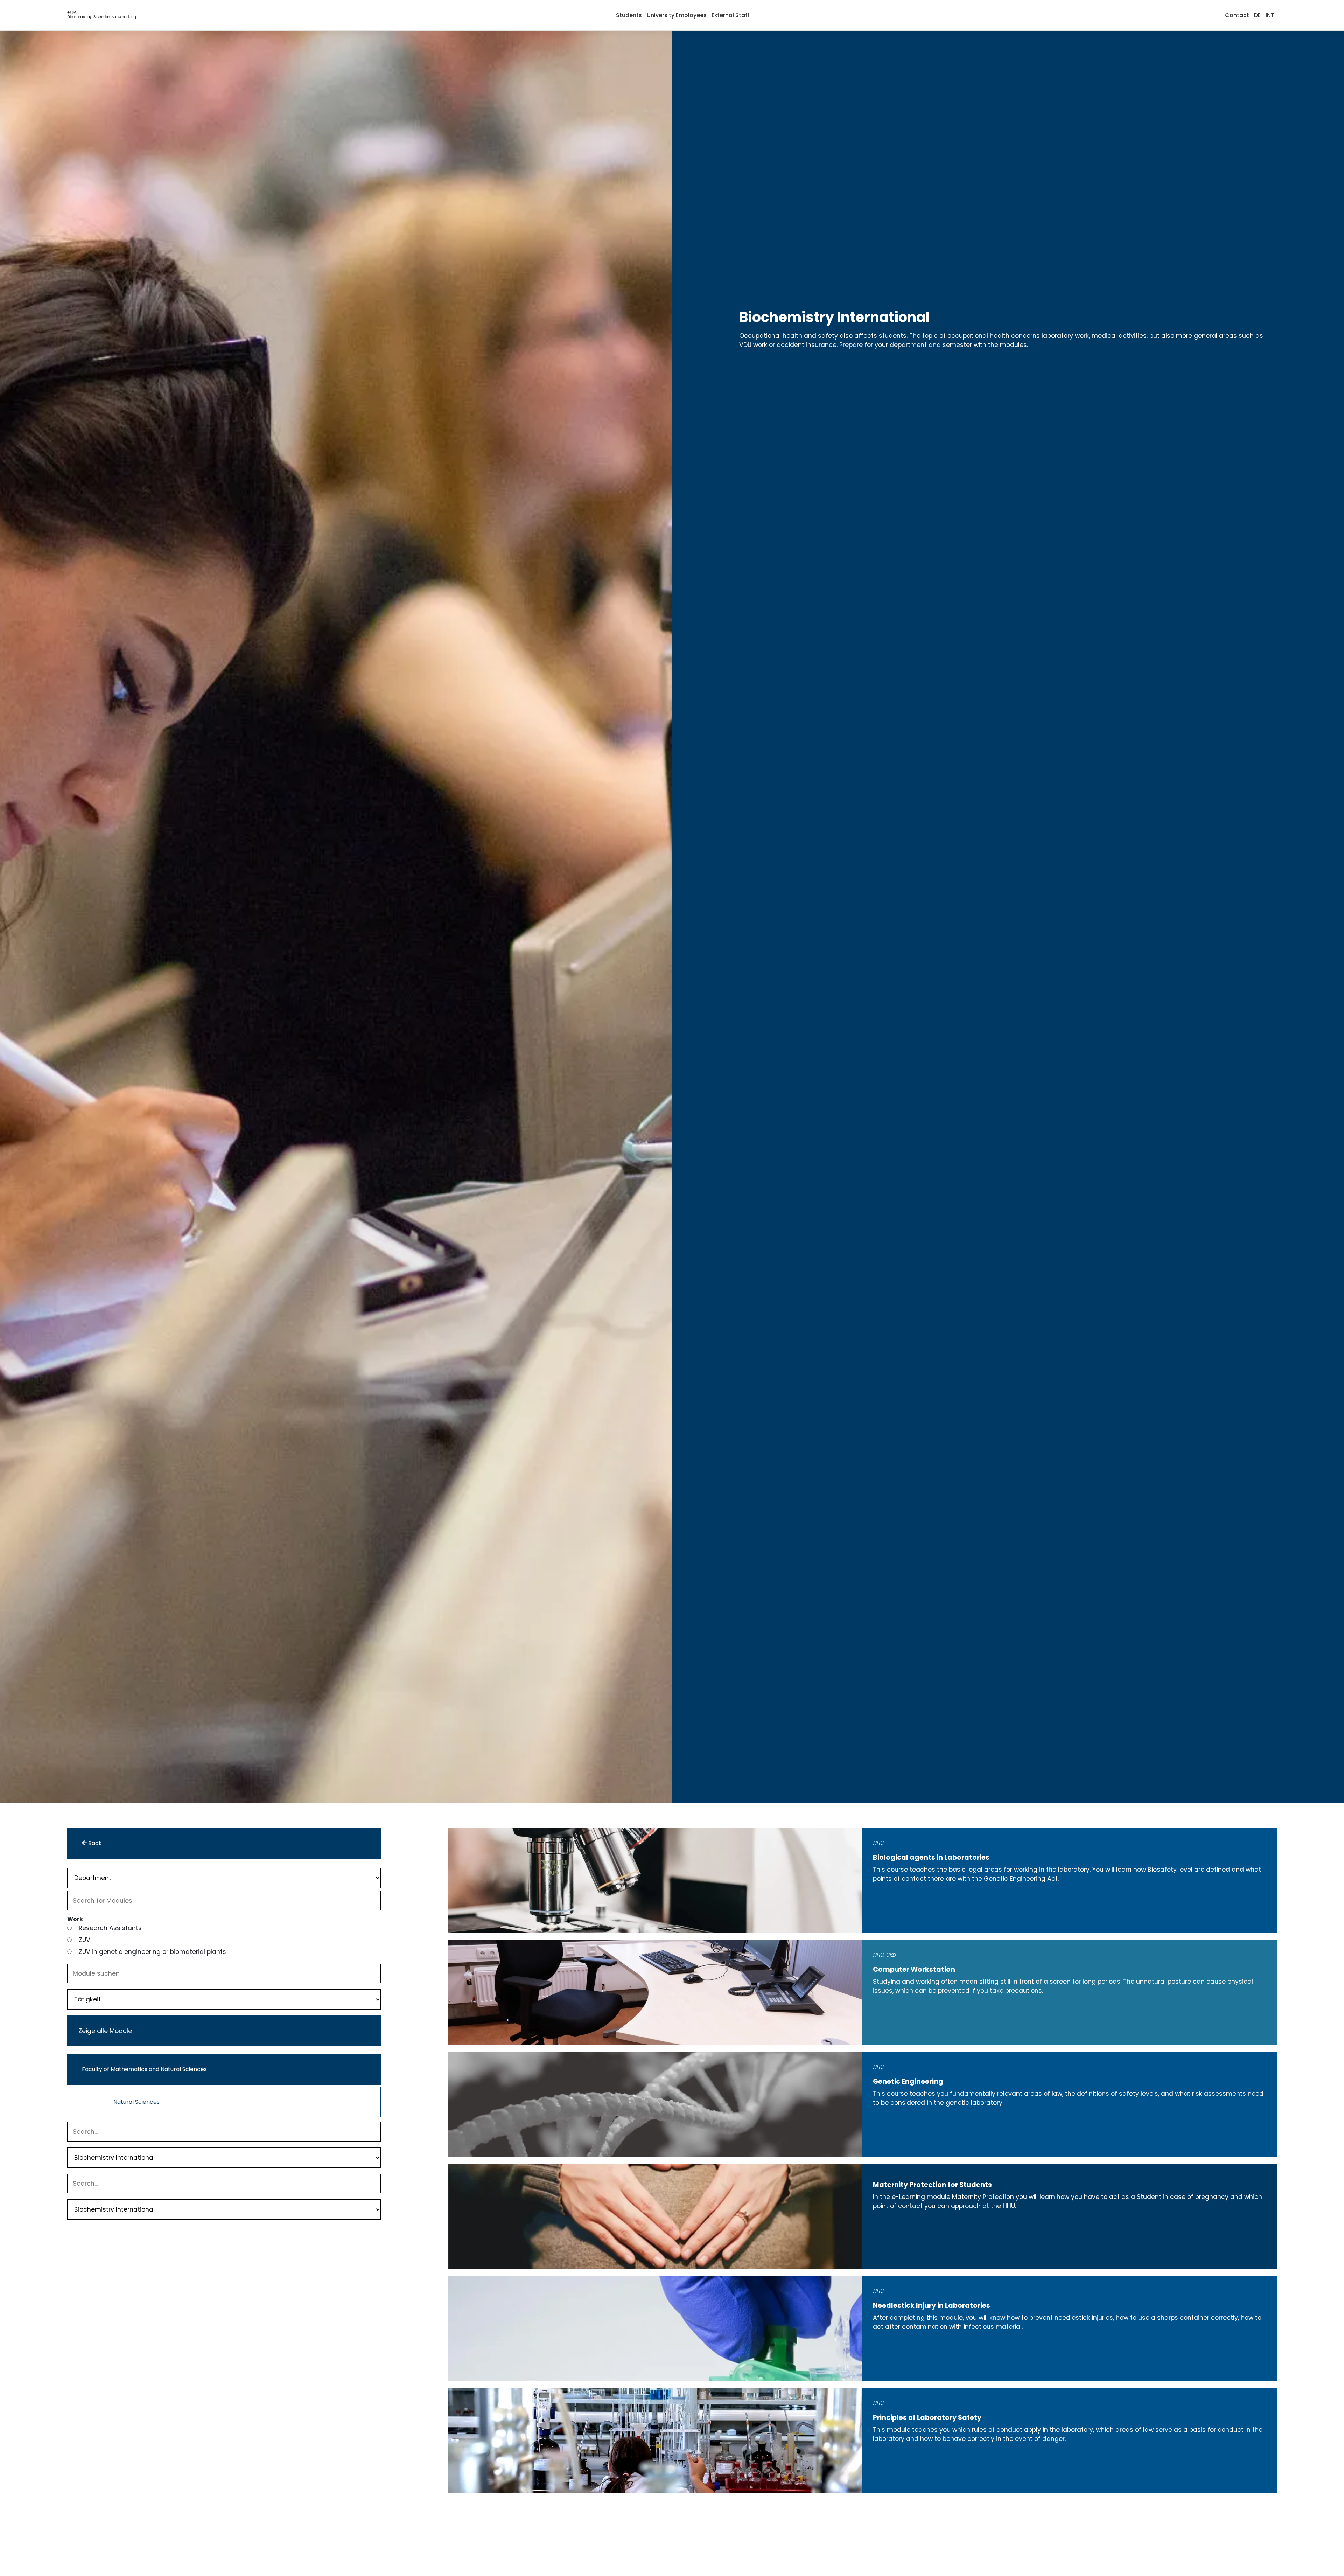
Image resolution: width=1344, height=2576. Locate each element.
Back (94, 1843)
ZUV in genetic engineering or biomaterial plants (152, 1952)
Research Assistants (110, 1928)
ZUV (85, 1940)
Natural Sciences (136, 2102)
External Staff (730, 15)
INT (1270, 15)
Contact (1237, 15)
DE (1257, 15)
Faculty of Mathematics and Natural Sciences (144, 2069)
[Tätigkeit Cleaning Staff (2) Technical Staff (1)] (224, 1999)
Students (629, 15)
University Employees (677, 15)
